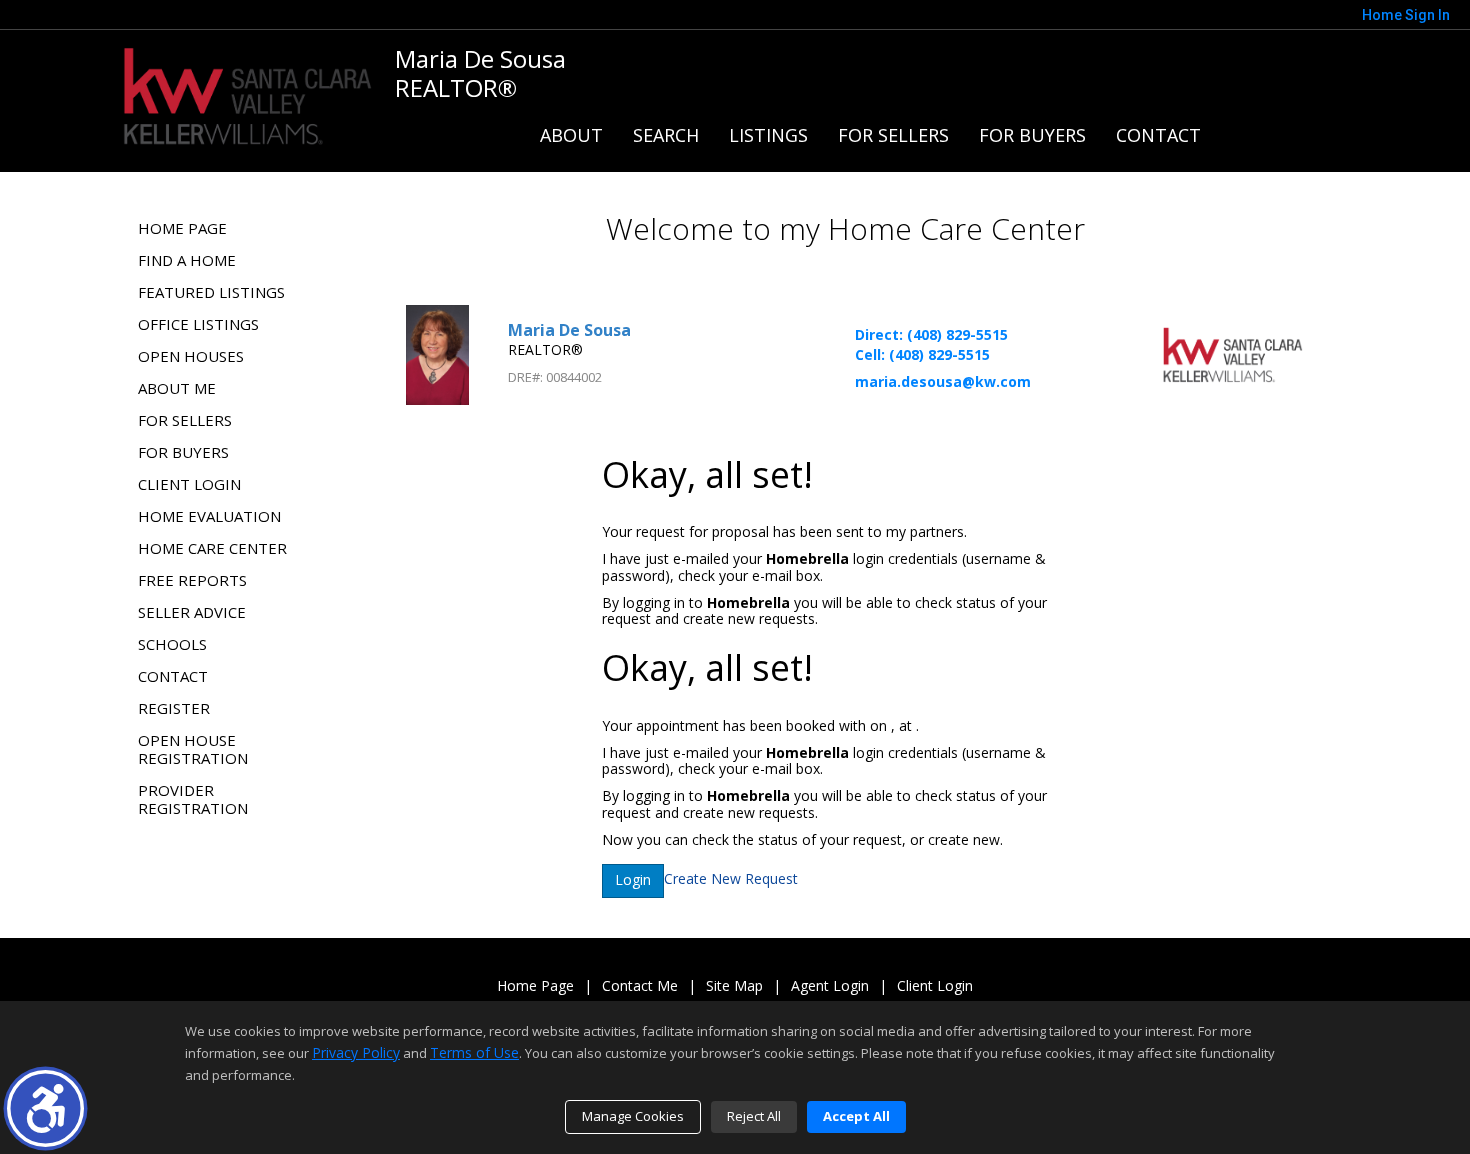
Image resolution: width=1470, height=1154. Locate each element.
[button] (45, 1108)
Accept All (856, 1116)
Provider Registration (193, 799)
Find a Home (187, 260)
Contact (1158, 135)
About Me (177, 388)
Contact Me (640, 986)
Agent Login (830, 986)
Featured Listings (211, 292)
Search (666, 135)
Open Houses (191, 356)
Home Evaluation (209, 516)
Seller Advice (192, 612)
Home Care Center (212, 548)
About (571, 135)
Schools (172, 644)
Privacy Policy (356, 1052)
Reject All (754, 1116)
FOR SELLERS (893, 135)
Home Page (182, 228)
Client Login (189, 484)
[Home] (248, 93)
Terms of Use (474, 1052)
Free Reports (192, 580)
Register (174, 708)
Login (633, 879)
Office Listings (198, 324)
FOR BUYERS (1032, 135)
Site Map (734, 986)
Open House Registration (193, 749)
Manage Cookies (633, 1116)
